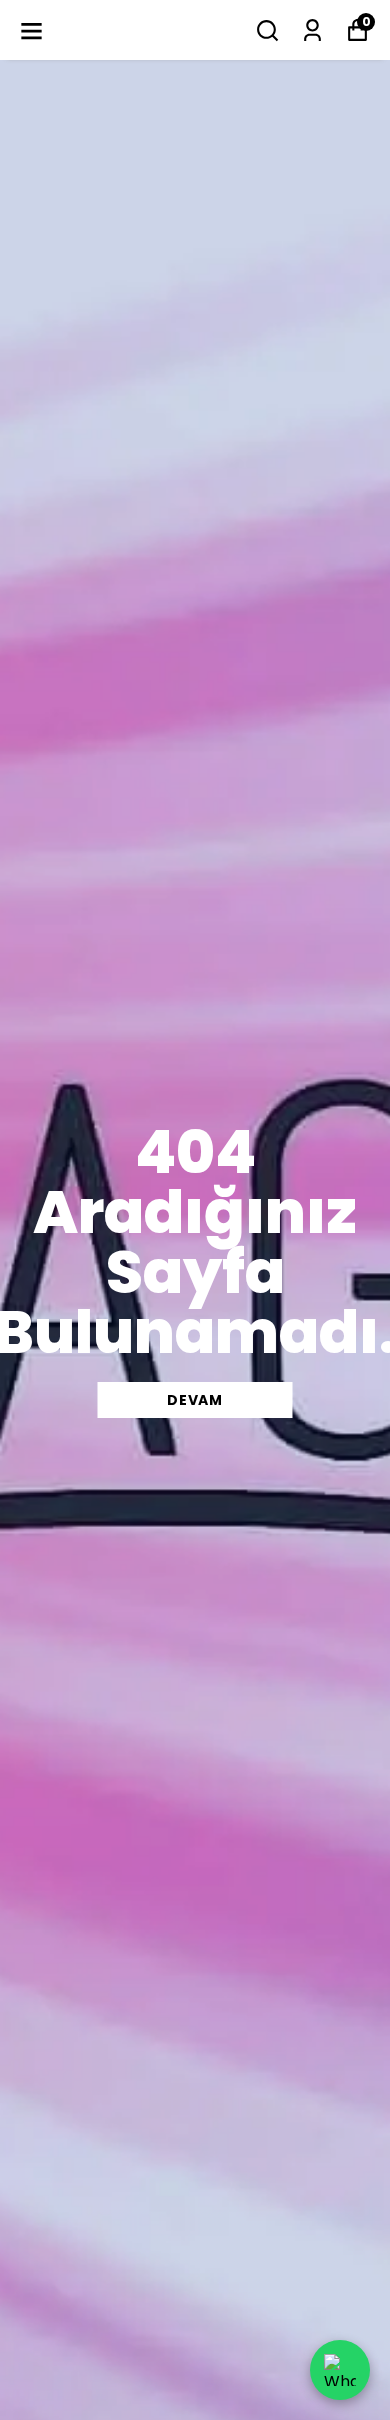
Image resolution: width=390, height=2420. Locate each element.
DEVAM (195, 1400)
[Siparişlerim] (312, 30)
